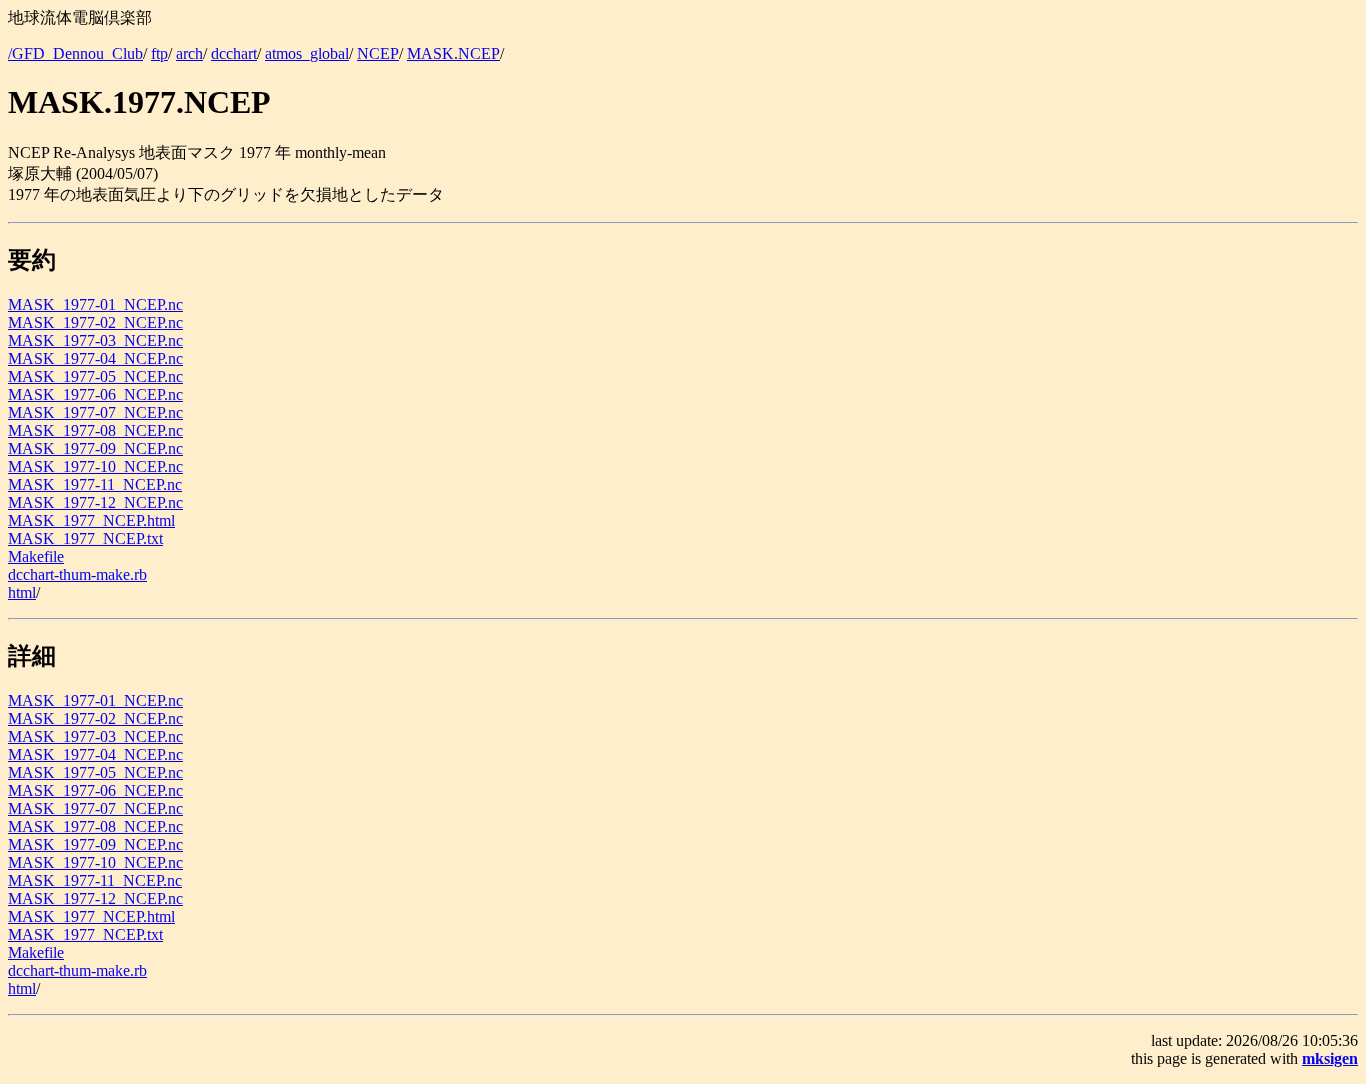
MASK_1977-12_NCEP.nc (95, 502)
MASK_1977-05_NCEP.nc (95, 376)
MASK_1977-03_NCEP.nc (95, 340)
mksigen (1330, 1058)
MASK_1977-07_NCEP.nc (95, 412)
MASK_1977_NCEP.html (91, 520)
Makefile (36, 556)
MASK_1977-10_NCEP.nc (95, 466)
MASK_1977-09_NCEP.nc (95, 448)
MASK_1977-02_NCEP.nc (95, 322)
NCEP (378, 53)
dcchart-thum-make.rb (77, 574)
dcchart (234, 53)
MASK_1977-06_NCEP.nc (95, 394)
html (22, 592)
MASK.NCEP (453, 53)
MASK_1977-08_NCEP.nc (95, 430)
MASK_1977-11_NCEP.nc (95, 484)
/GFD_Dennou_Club (75, 53)
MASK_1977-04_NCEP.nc (95, 358)
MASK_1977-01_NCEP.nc (95, 304)
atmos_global (307, 53)
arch (189, 53)
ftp (159, 53)
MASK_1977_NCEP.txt (85, 538)
